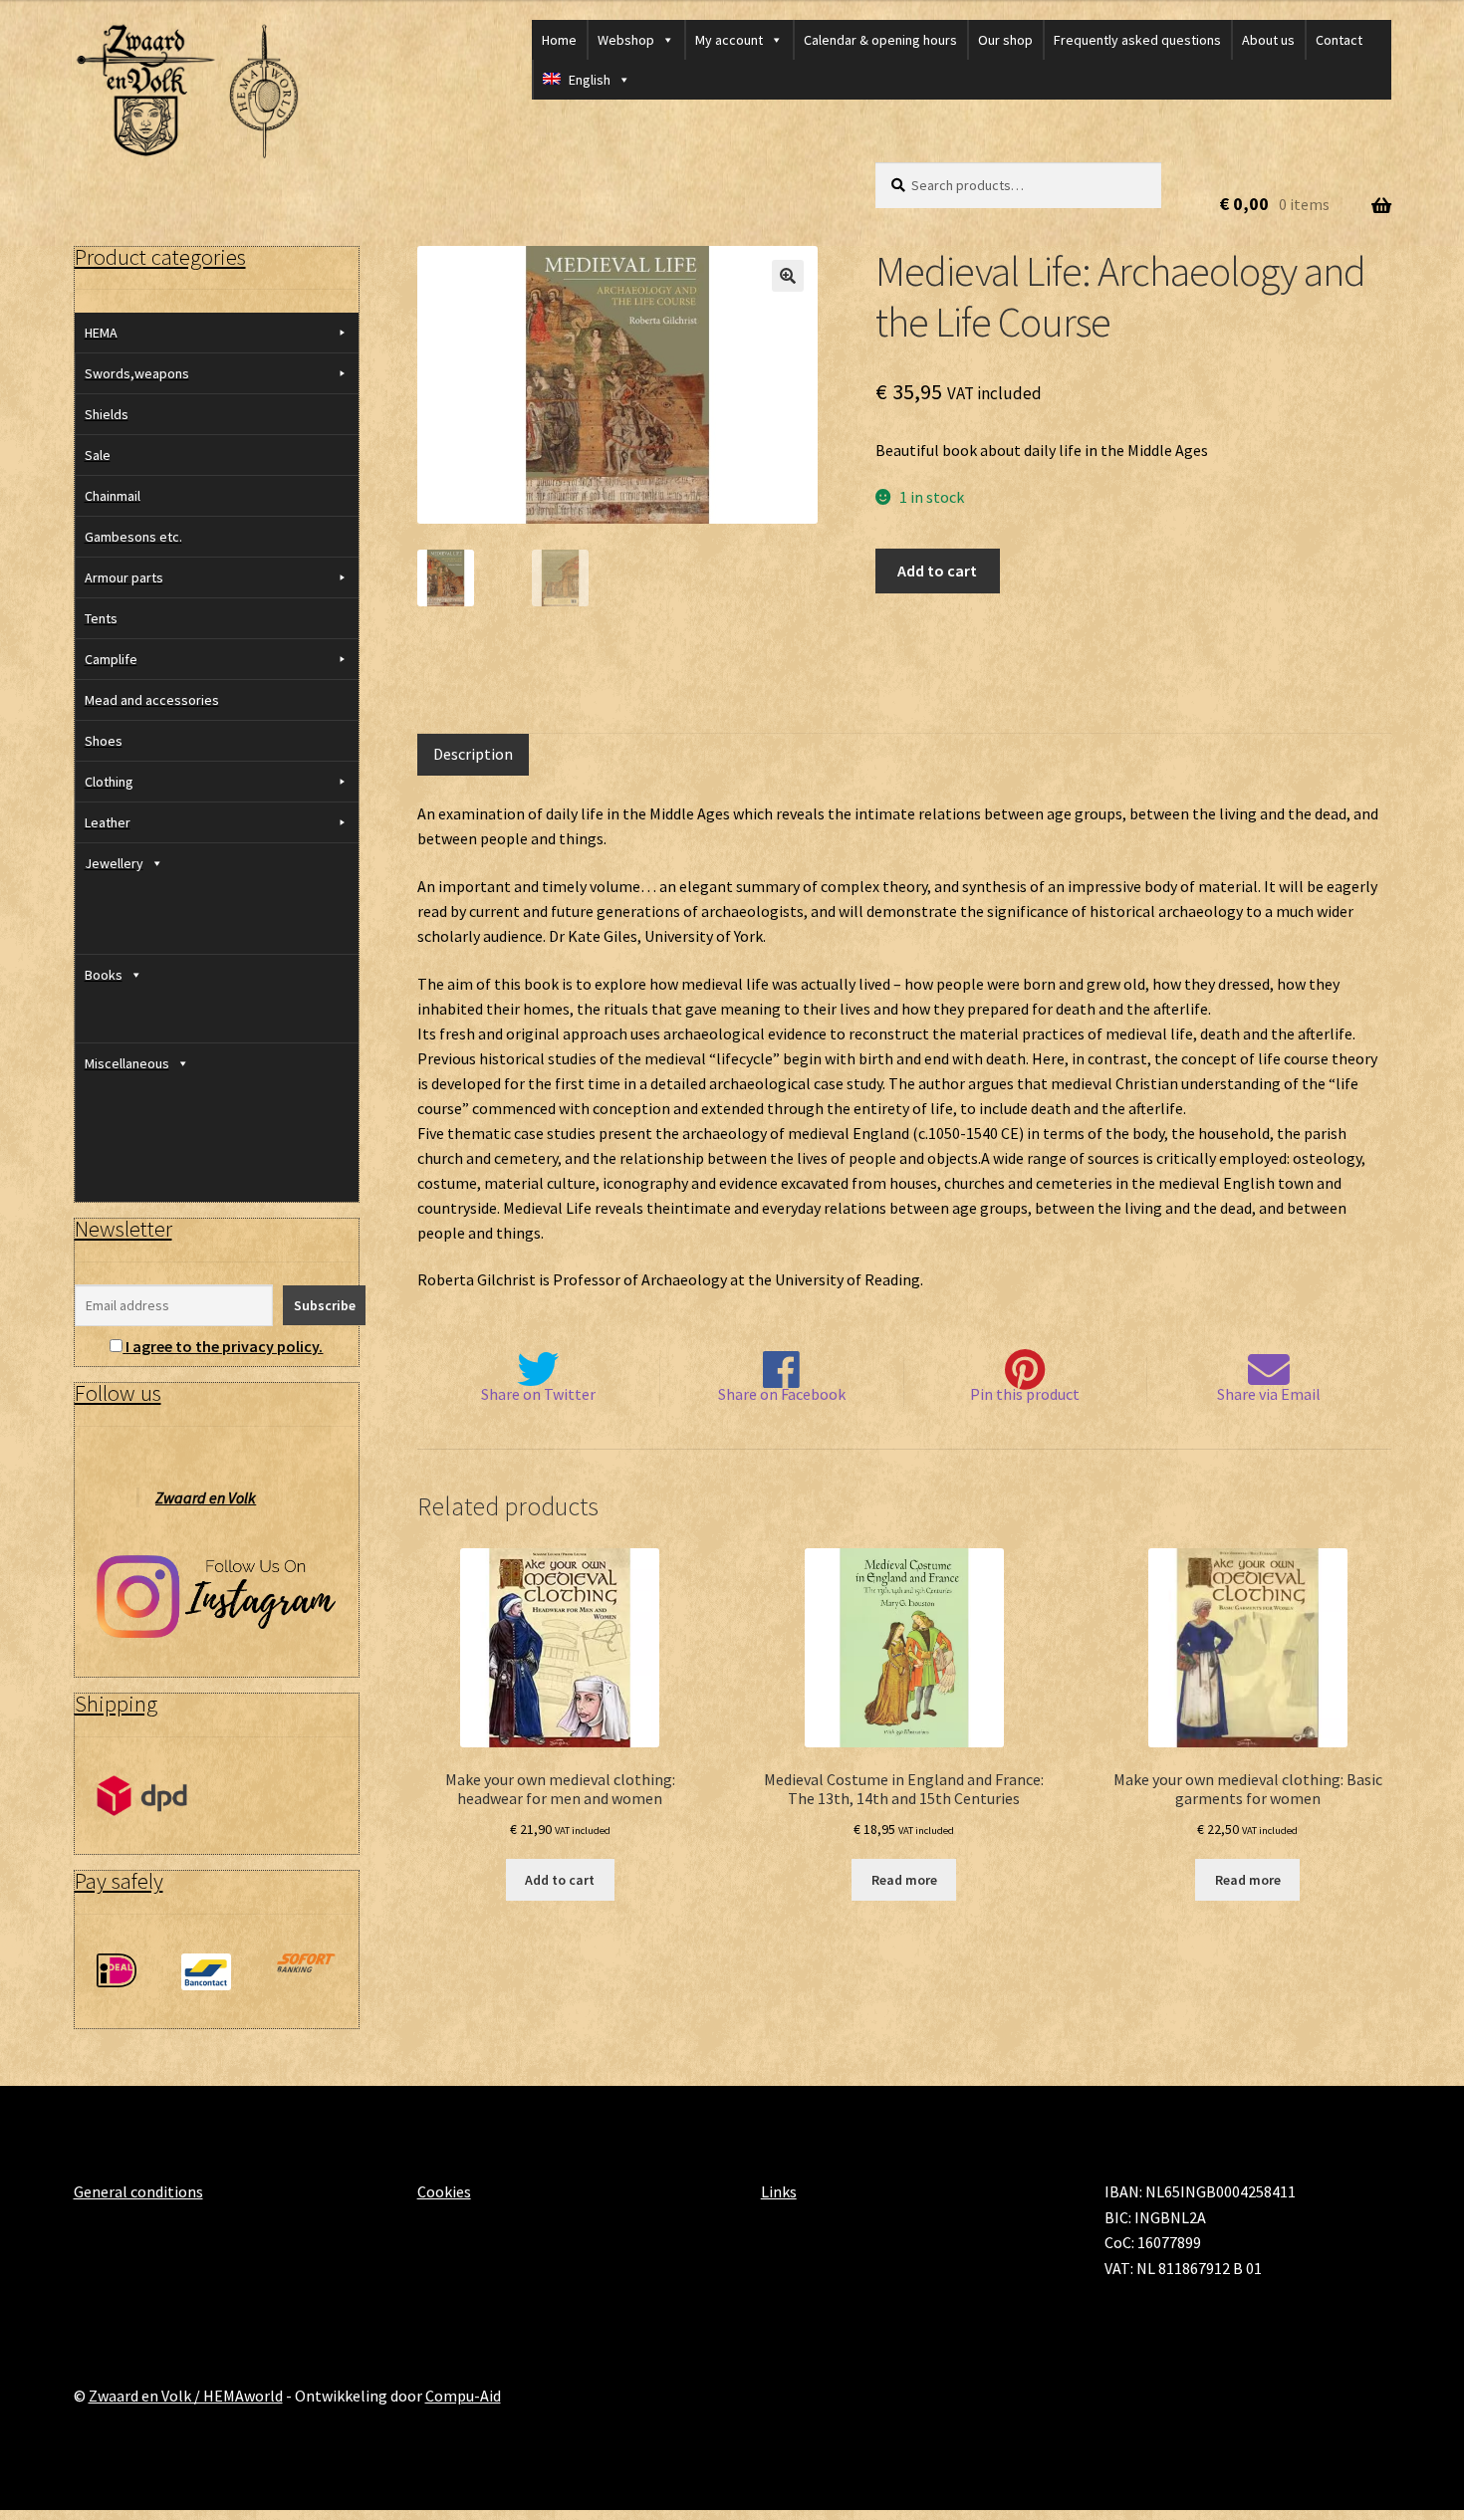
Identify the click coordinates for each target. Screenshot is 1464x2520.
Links (779, 2191)
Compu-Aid (463, 2396)
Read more (904, 1880)
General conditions (138, 2191)
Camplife (111, 659)
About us (1268, 40)
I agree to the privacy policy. (224, 1346)
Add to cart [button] (560, 1880)
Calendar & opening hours (880, 40)
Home (559, 40)
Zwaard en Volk (206, 1497)
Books (104, 975)
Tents (101, 618)
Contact (1339, 40)
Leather (108, 822)
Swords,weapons (137, 373)
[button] (788, 276)
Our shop (1005, 40)
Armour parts (124, 577)
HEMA (101, 333)
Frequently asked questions (1137, 40)
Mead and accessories (152, 700)
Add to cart (937, 571)
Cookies (444, 2191)
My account (729, 40)
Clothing (109, 782)
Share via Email (1269, 1394)
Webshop (626, 40)
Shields (107, 414)
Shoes (104, 741)
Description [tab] (473, 754)
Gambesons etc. (133, 537)
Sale (98, 455)
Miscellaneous (127, 1063)
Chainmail (113, 496)
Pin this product (1025, 1394)
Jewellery (114, 863)
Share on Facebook (782, 1394)
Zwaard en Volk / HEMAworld (186, 2396)
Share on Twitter (538, 1394)
